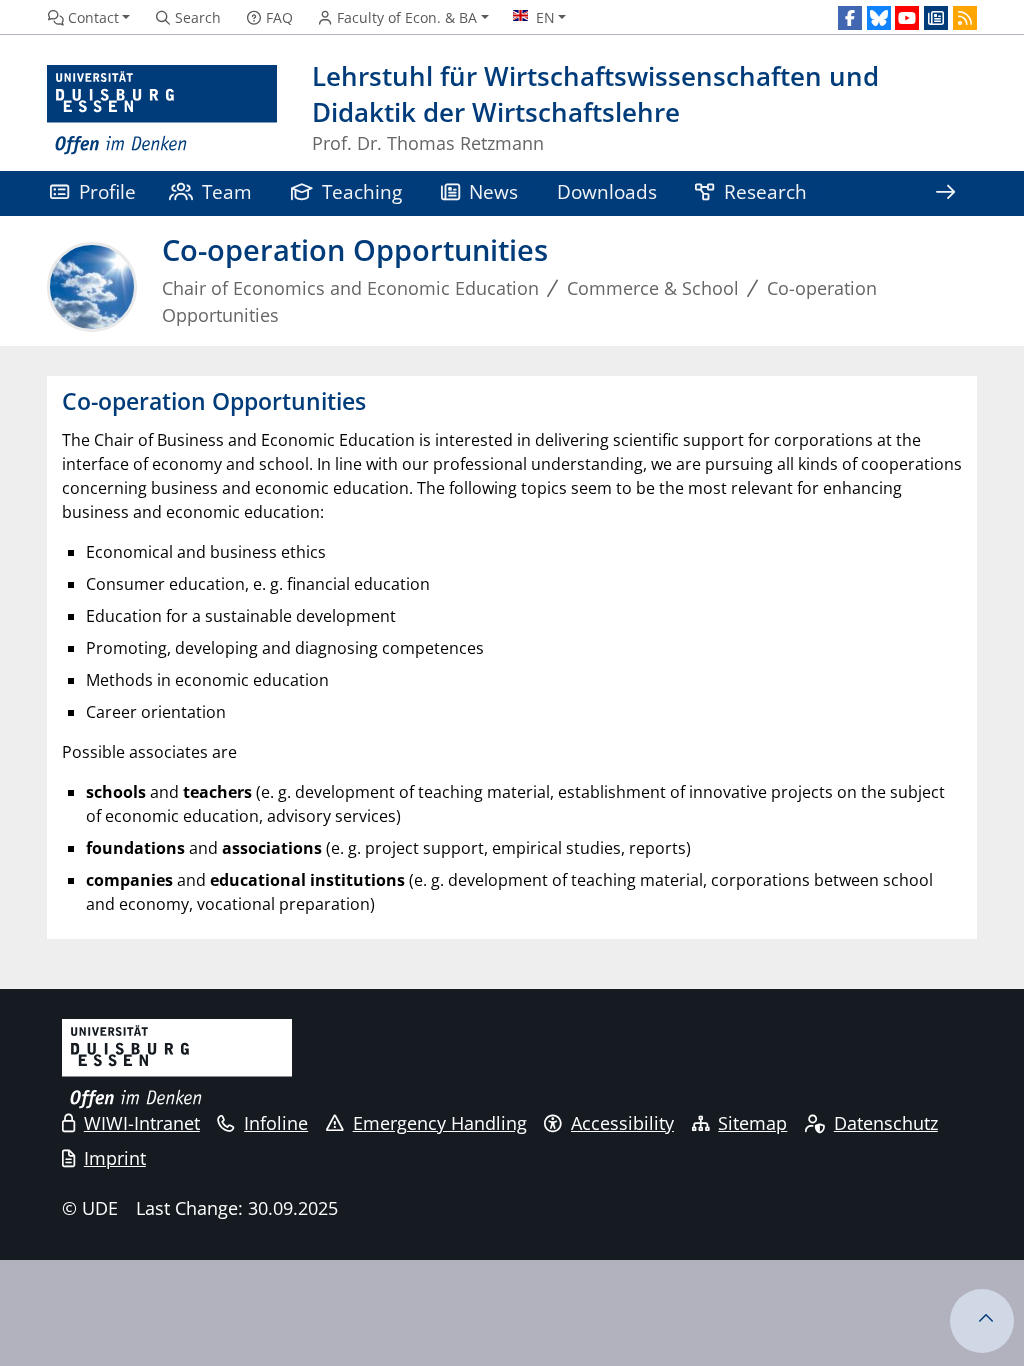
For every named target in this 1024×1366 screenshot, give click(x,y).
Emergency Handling (440, 1123)
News (493, 191)
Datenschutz (886, 1123)
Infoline (276, 1123)
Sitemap (752, 1123)
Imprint (115, 1158)
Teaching (362, 191)
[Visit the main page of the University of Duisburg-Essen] (162, 110)
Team (227, 191)
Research (765, 191)
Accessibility (622, 1123)
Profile (107, 191)
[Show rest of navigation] (945, 193)
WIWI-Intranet (142, 1123)
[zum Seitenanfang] (982, 1321)
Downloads (607, 191)
